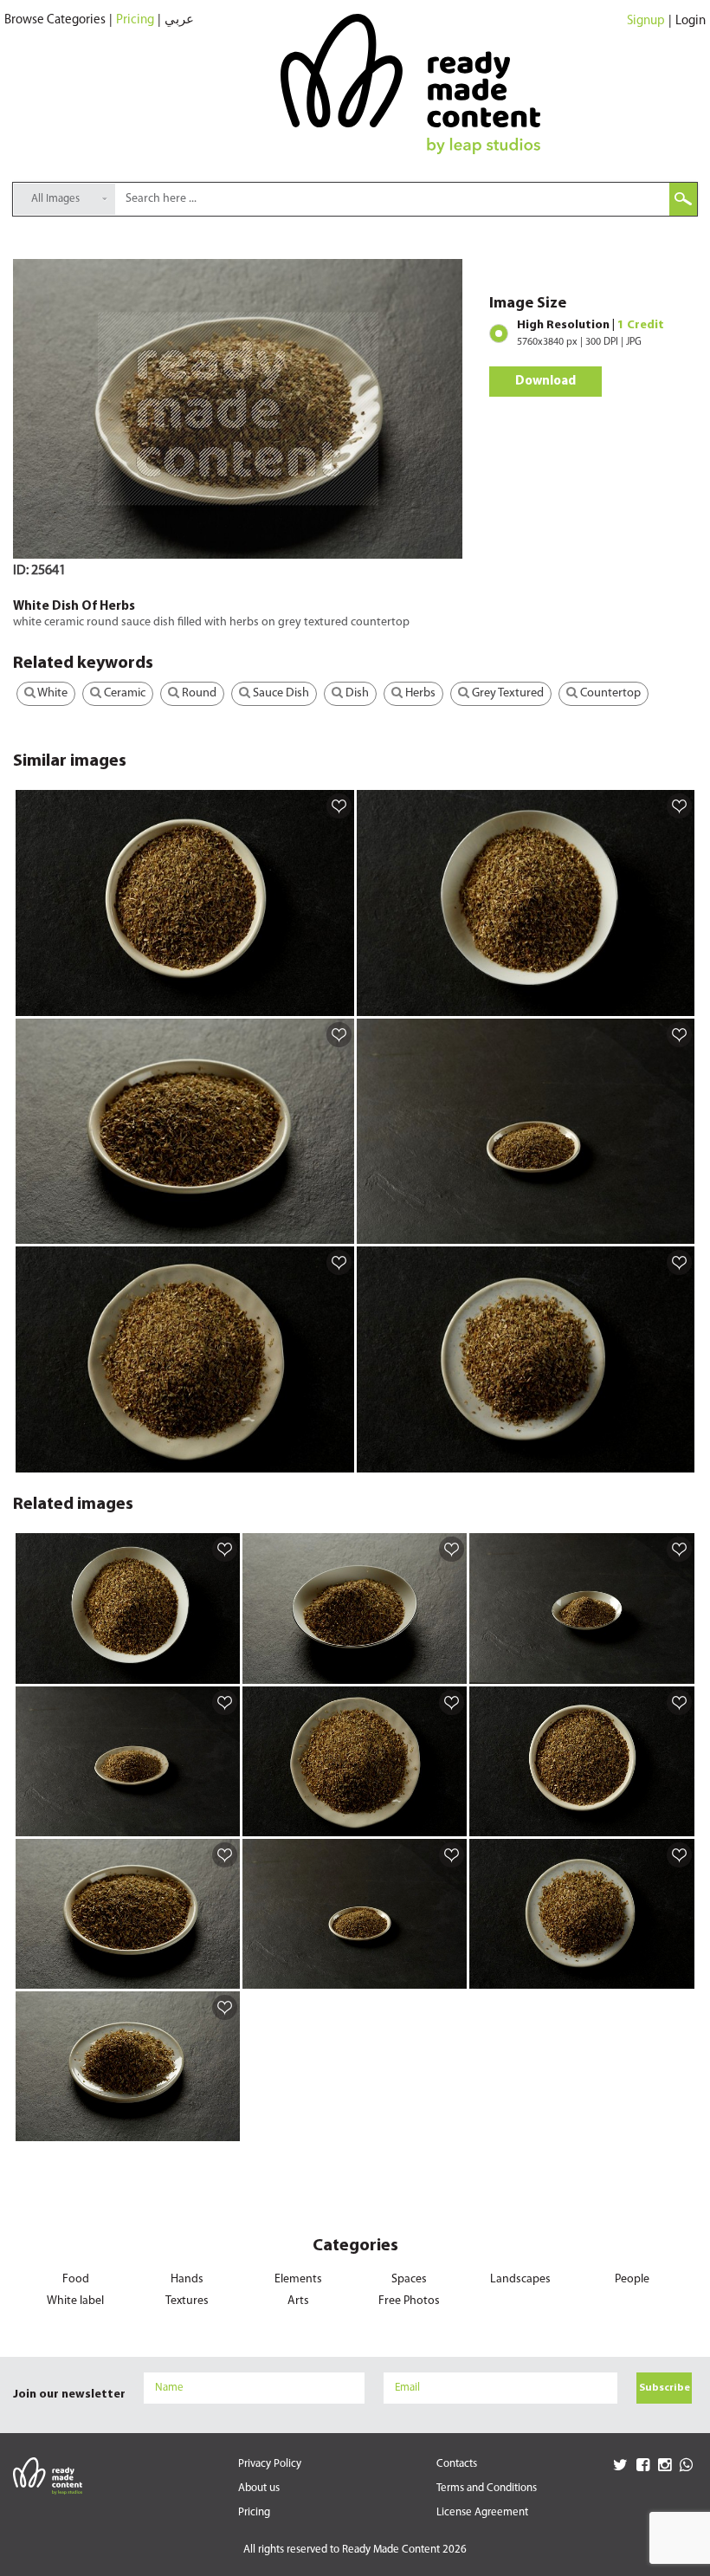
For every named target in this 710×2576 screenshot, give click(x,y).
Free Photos (409, 2301)
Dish (356, 693)
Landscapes (520, 2279)
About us (259, 2488)
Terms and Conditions (487, 2488)
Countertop (609, 693)
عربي (179, 20)
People (632, 2279)
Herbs (419, 693)
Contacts (457, 2464)
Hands (187, 2279)
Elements (298, 2279)
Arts (298, 2301)
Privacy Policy (270, 2464)
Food (76, 2279)
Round (198, 693)
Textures (187, 2301)
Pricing (135, 20)
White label (75, 2301)
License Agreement (482, 2512)
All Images (55, 199)
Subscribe (665, 2388)
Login (691, 21)
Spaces (409, 2279)
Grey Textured (507, 693)
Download (545, 382)
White (52, 693)
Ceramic (123, 693)
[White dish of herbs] (338, 1002)
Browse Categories (55, 20)
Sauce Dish (280, 693)
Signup (646, 21)
